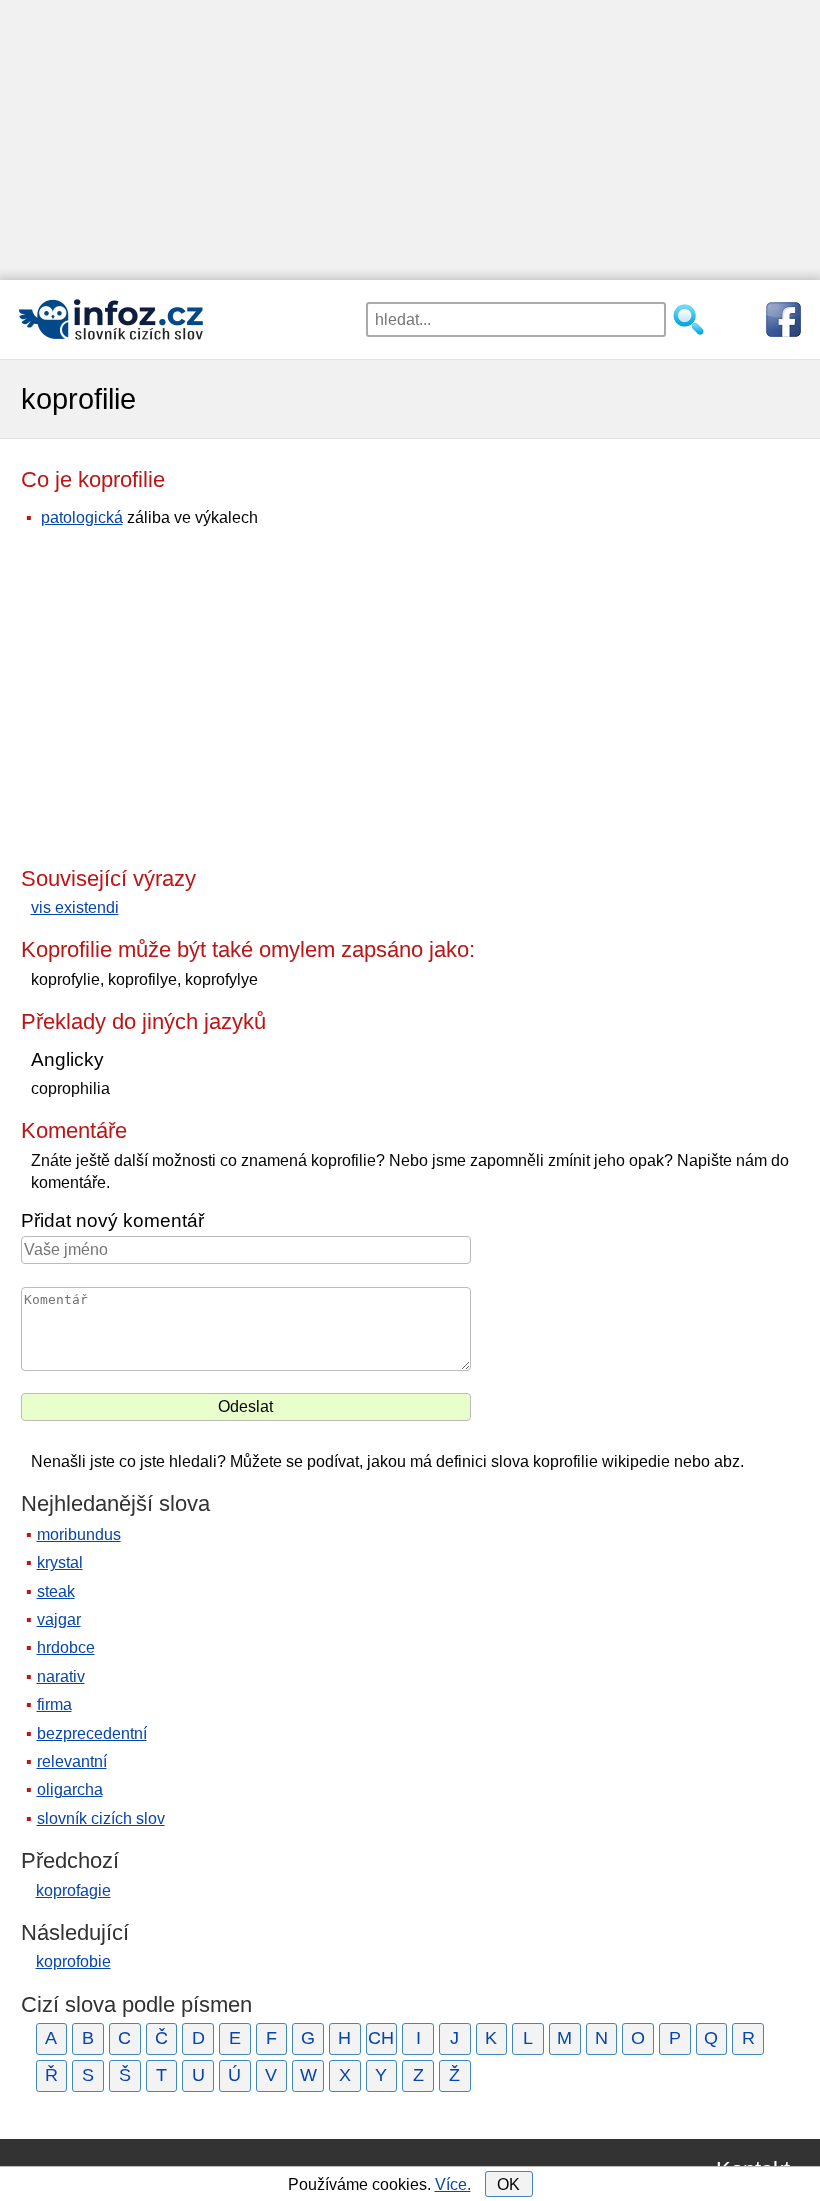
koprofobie (73, 1961)
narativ (61, 1676)
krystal (60, 1562)
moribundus (79, 1534)
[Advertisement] (410, 140)
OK (508, 2184)
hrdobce (66, 1647)
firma (54, 1704)
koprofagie (73, 1890)
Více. (453, 2184)
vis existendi (75, 907)
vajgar (59, 1619)
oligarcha (70, 1789)
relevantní (72, 1761)
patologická (82, 517)
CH (381, 2038)
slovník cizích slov (101, 1818)
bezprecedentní (92, 1733)
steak (56, 1591)
